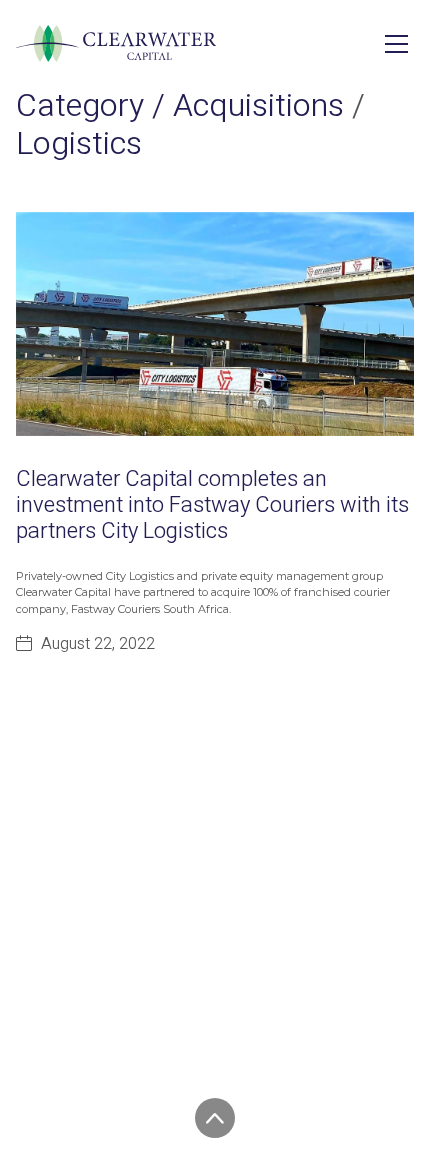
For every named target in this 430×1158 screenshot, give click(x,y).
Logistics (79, 143)
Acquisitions (258, 105)
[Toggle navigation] (396, 44)
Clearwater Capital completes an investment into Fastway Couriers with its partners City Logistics (212, 505)
